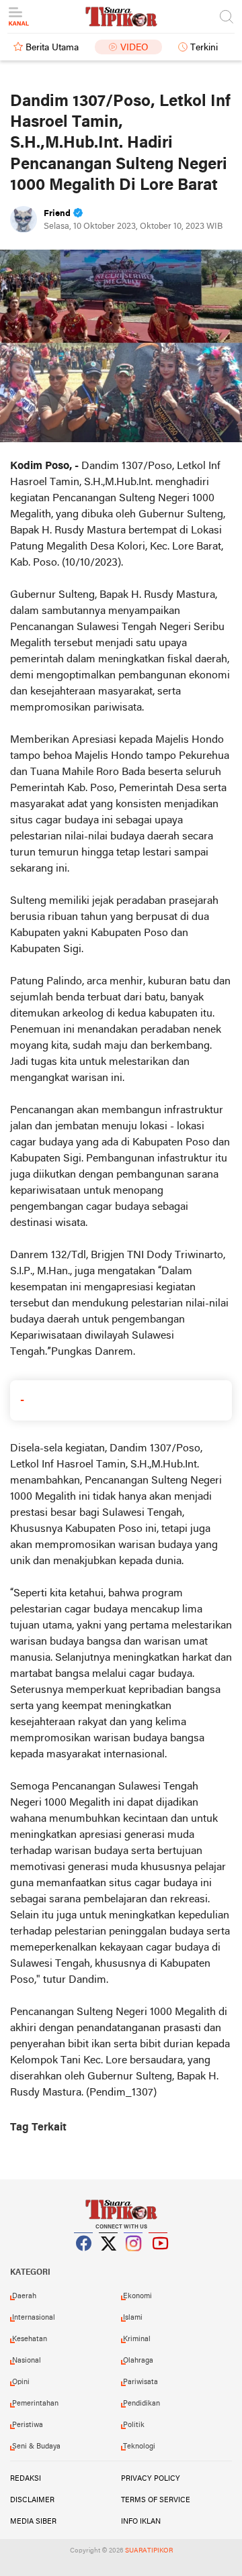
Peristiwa (28, 2425)
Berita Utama (52, 48)
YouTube (159, 2260)
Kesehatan (30, 2339)
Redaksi (26, 2479)
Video (134, 48)
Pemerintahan (35, 2404)
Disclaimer (32, 2500)
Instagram (134, 2260)
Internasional (34, 2318)
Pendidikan (142, 2404)
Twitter (109, 2260)
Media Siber (33, 2522)
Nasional (27, 2361)
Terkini (204, 48)
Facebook (84, 2260)
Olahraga (138, 2361)
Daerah (24, 2296)
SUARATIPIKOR (149, 2551)
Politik (134, 2425)
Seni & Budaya (36, 2446)
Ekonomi (137, 2296)
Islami (133, 2318)
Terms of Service (156, 2500)
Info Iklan (141, 2522)
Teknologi (139, 2446)
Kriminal (137, 2339)
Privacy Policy (151, 2479)
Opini (21, 2382)
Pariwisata (140, 2382)
